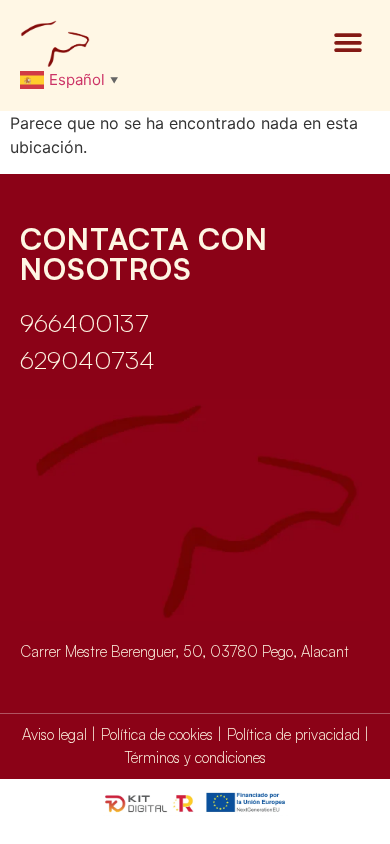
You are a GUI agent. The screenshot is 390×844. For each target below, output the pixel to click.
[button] (347, 43)
